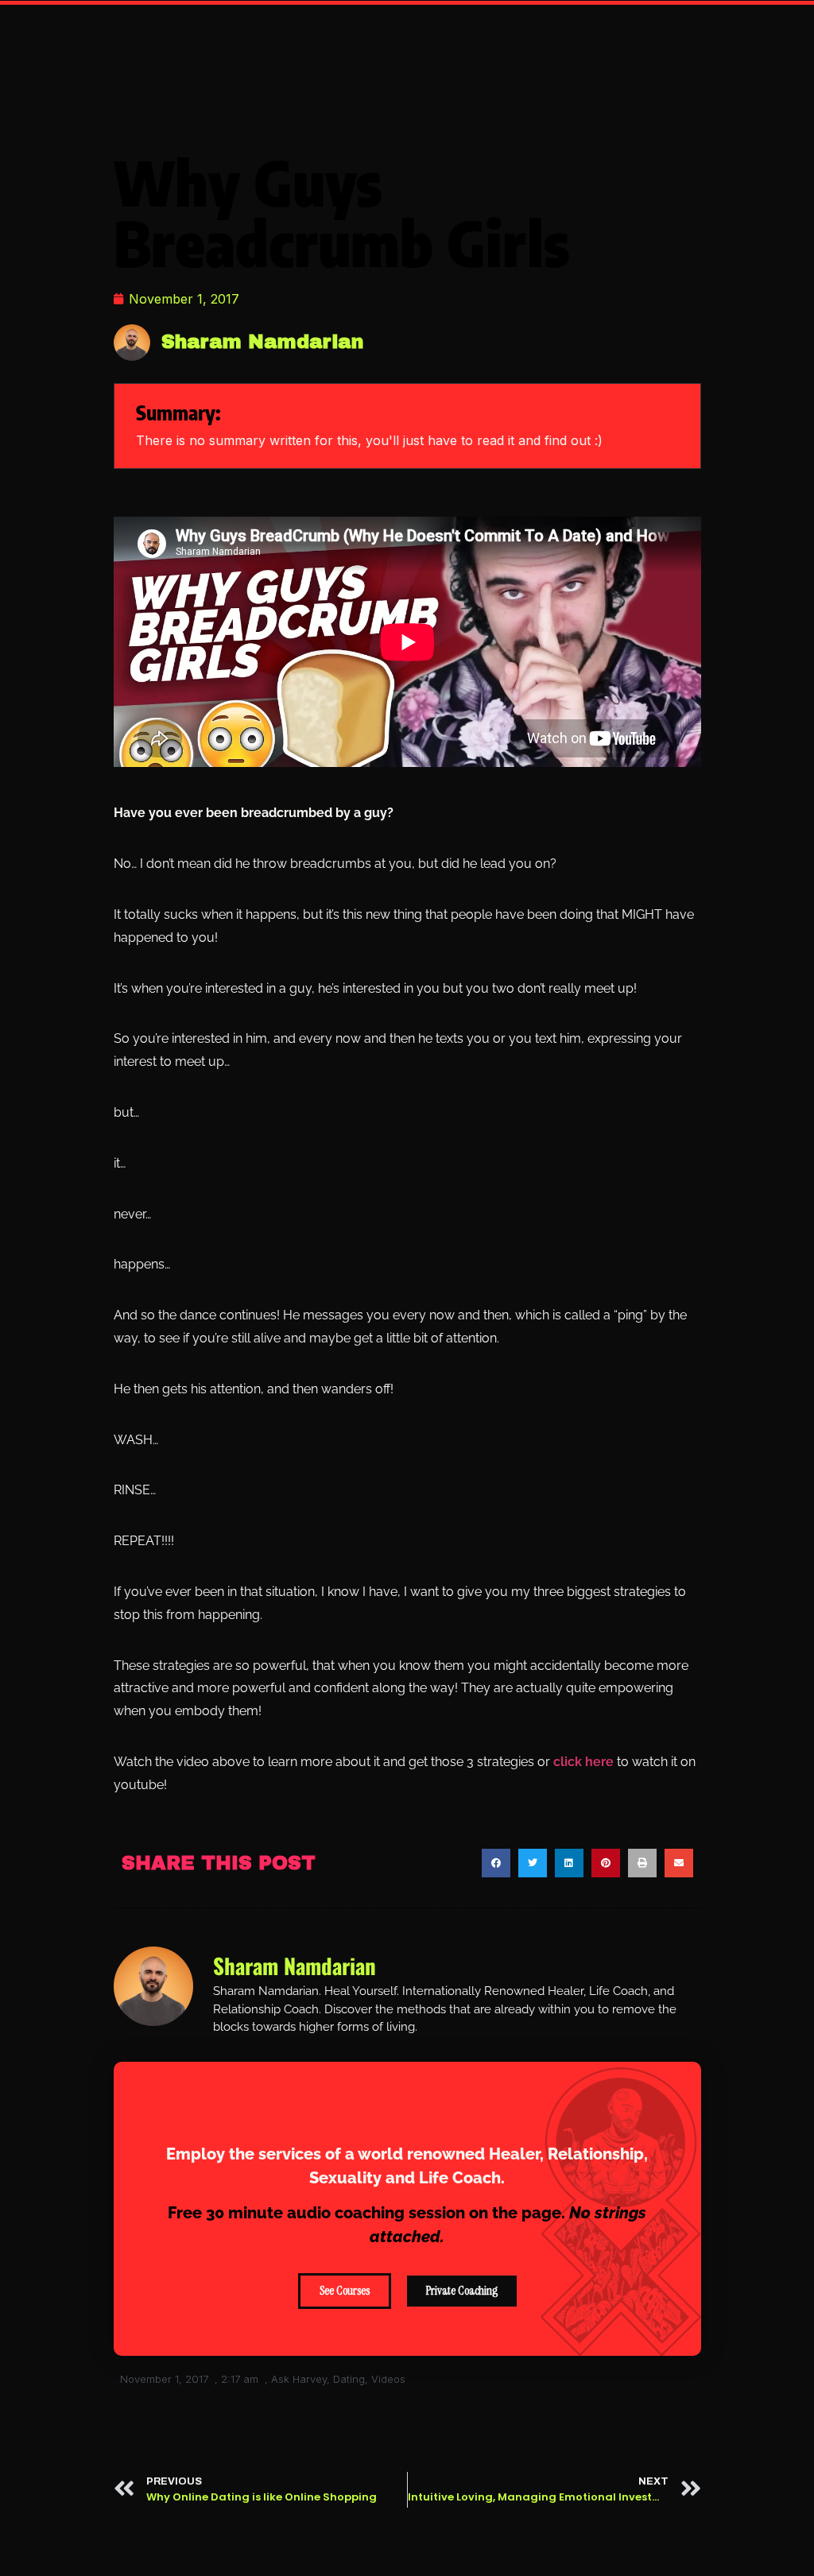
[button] (496, 1863)
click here (582, 1762)
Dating (349, 2379)
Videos (388, 2379)
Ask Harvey (299, 2379)
